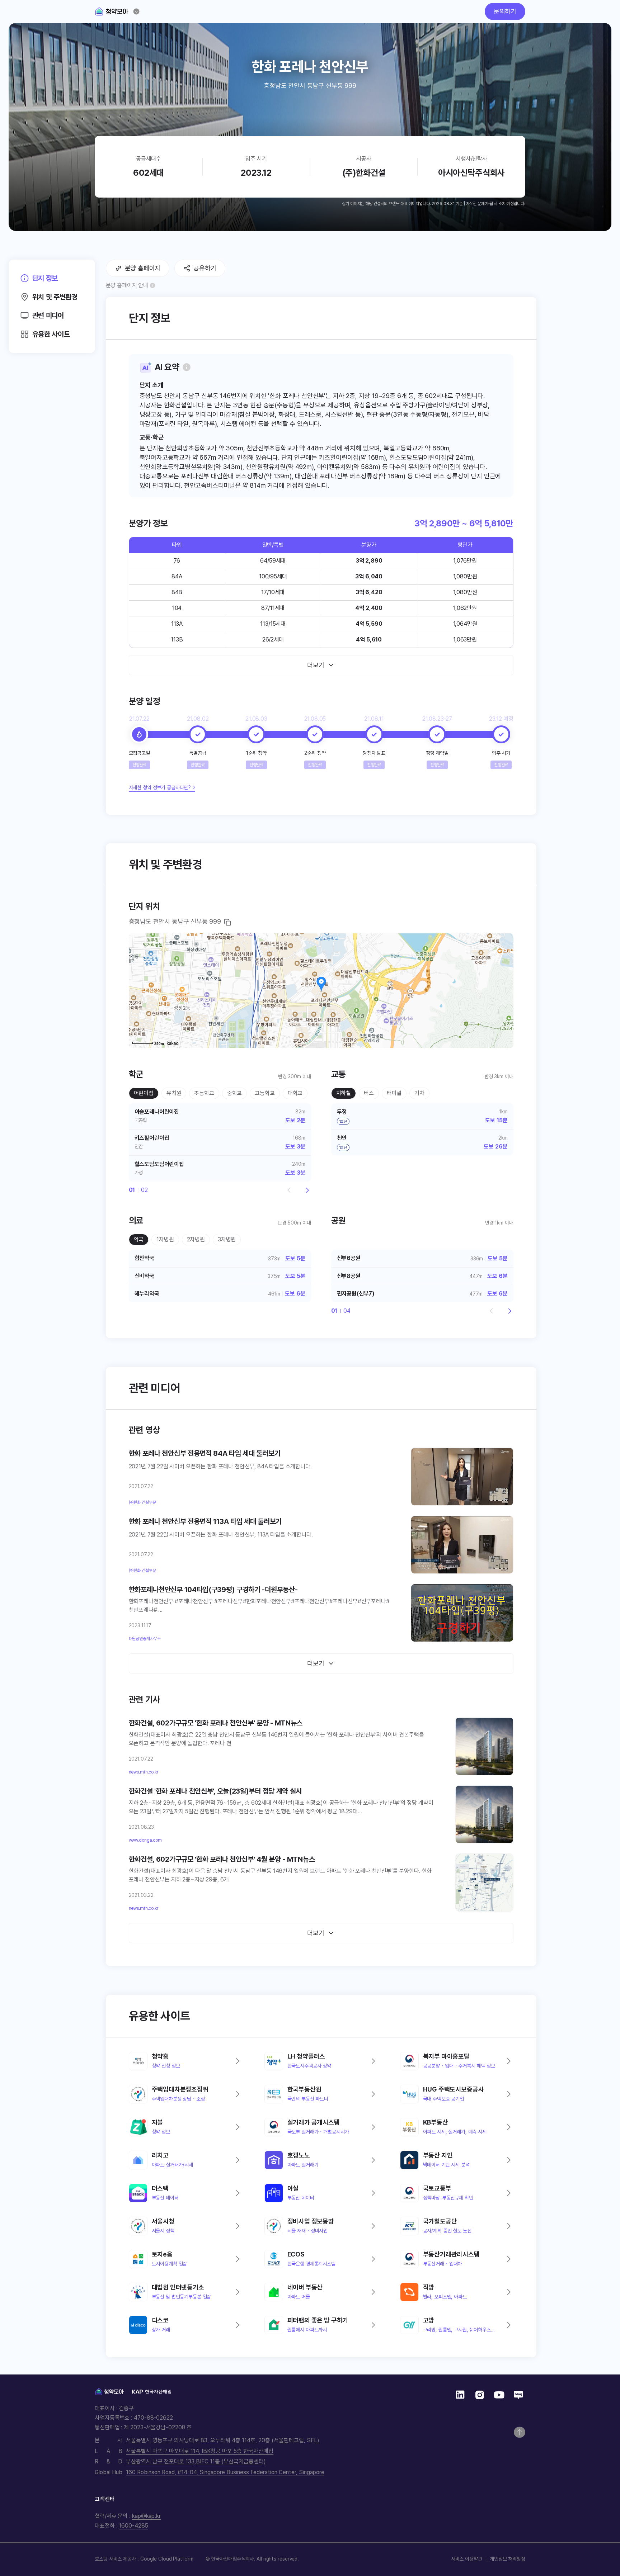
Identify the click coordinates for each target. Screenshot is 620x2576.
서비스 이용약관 (467, 2559)
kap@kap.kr (146, 2516)
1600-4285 (133, 2526)
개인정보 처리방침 (508, 2559)
